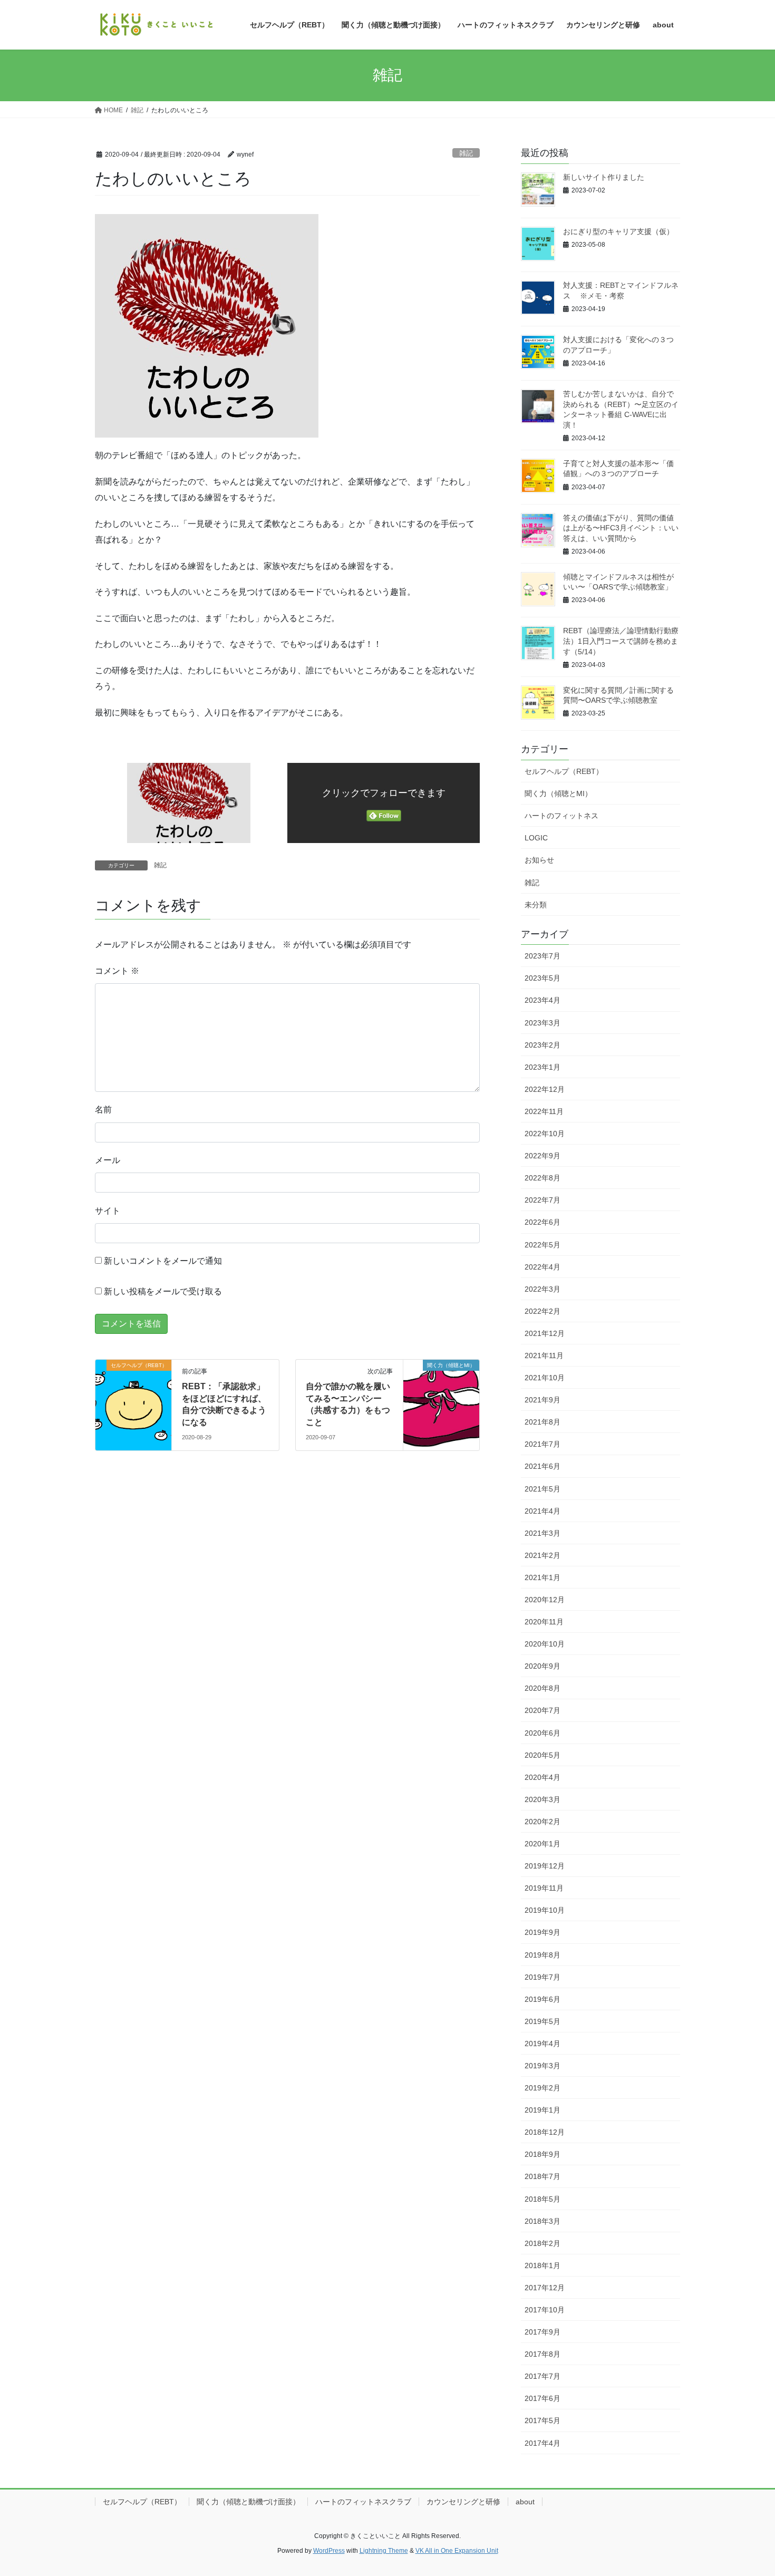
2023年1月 (542, 1067)
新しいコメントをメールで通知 (163, 1261)
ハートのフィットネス (561, 816)
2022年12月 (545, 1089)
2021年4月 (542, 1511)
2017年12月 (545, 2288)
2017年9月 (542, 2332)
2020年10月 (545, 1644)
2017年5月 (542, 2420)
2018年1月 (542, 2265)
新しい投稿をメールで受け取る (163, 1291)
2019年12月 (545, 1866)
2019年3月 (542, 2066)
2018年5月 (542, 2199)
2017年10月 (545, 2310)
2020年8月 (542, 1688)
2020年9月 (542, 1666)
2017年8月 (542, 2354)
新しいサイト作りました (604, 177)
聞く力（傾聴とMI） (558, 793)
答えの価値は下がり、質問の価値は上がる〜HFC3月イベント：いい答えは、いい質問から (621, 528)
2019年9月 (542, 1932)
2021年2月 (542, 1555)
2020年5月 (542, 1755)
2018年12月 (545, 2132)
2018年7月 (542, 2176)
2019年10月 (545, 1910)
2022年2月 (542, 1311)
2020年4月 (542, 1777)
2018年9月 (542, 2154)
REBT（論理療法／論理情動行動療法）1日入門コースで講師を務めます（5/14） (621, 641)
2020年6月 (542, 1733)
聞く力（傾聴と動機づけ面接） (248, 2502)
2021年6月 (542, 1466)
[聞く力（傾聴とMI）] (441, 1399)
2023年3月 (542, 1023)
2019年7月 (542, 1977)
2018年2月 (542, 2243)
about (525, 2502)
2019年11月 (544, 1888)
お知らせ (539, 860)
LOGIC (536, 838)
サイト (108, 1211)
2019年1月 (542, 2110)
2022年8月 (542, 1178)
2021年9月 (542, 1400)
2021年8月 (542, 1422)
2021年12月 (545, 1333)
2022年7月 (542, 1200)
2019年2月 (542, 2088)
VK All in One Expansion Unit (457, 2551)
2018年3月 (542, 2221)
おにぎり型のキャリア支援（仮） (618, 231)
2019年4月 (542, 2044)
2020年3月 (542, 1799)
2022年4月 (542, 1267)
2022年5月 (542, 1245)
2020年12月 (545, 1600)
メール (108, 1160)
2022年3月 (542, 1289)
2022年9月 (542, 1156)
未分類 (536, 905)
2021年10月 (545, 1378)
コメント (117, 971)
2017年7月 (542, 2376)
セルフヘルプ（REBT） (564, 771)
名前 (103, 1110)
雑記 (466, 153)
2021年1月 (542, 1577)
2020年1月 (542, 1844)
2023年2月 (542, 1045)
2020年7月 (542, 1710)
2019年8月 (542, 1955)
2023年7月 (542, 956)
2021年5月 (542, 1489)
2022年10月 (545, 1134)
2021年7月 (542, 1444)
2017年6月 (542, 2398)
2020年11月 (544, 1622)
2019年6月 (542, 1999)
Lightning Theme (384, 2551)
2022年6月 (542, 1222)
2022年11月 (544, 1111)
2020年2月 (542, 1822)
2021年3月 (542, 1533)
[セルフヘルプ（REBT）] (133, 1399)
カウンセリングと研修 (463, 2502)
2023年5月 (542, 978)
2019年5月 (542, 2021)
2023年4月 (542, 1000)
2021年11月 (544, 1355)
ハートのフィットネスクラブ (363, 2502)
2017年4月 (542, 2443)
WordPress (329, 2551)
